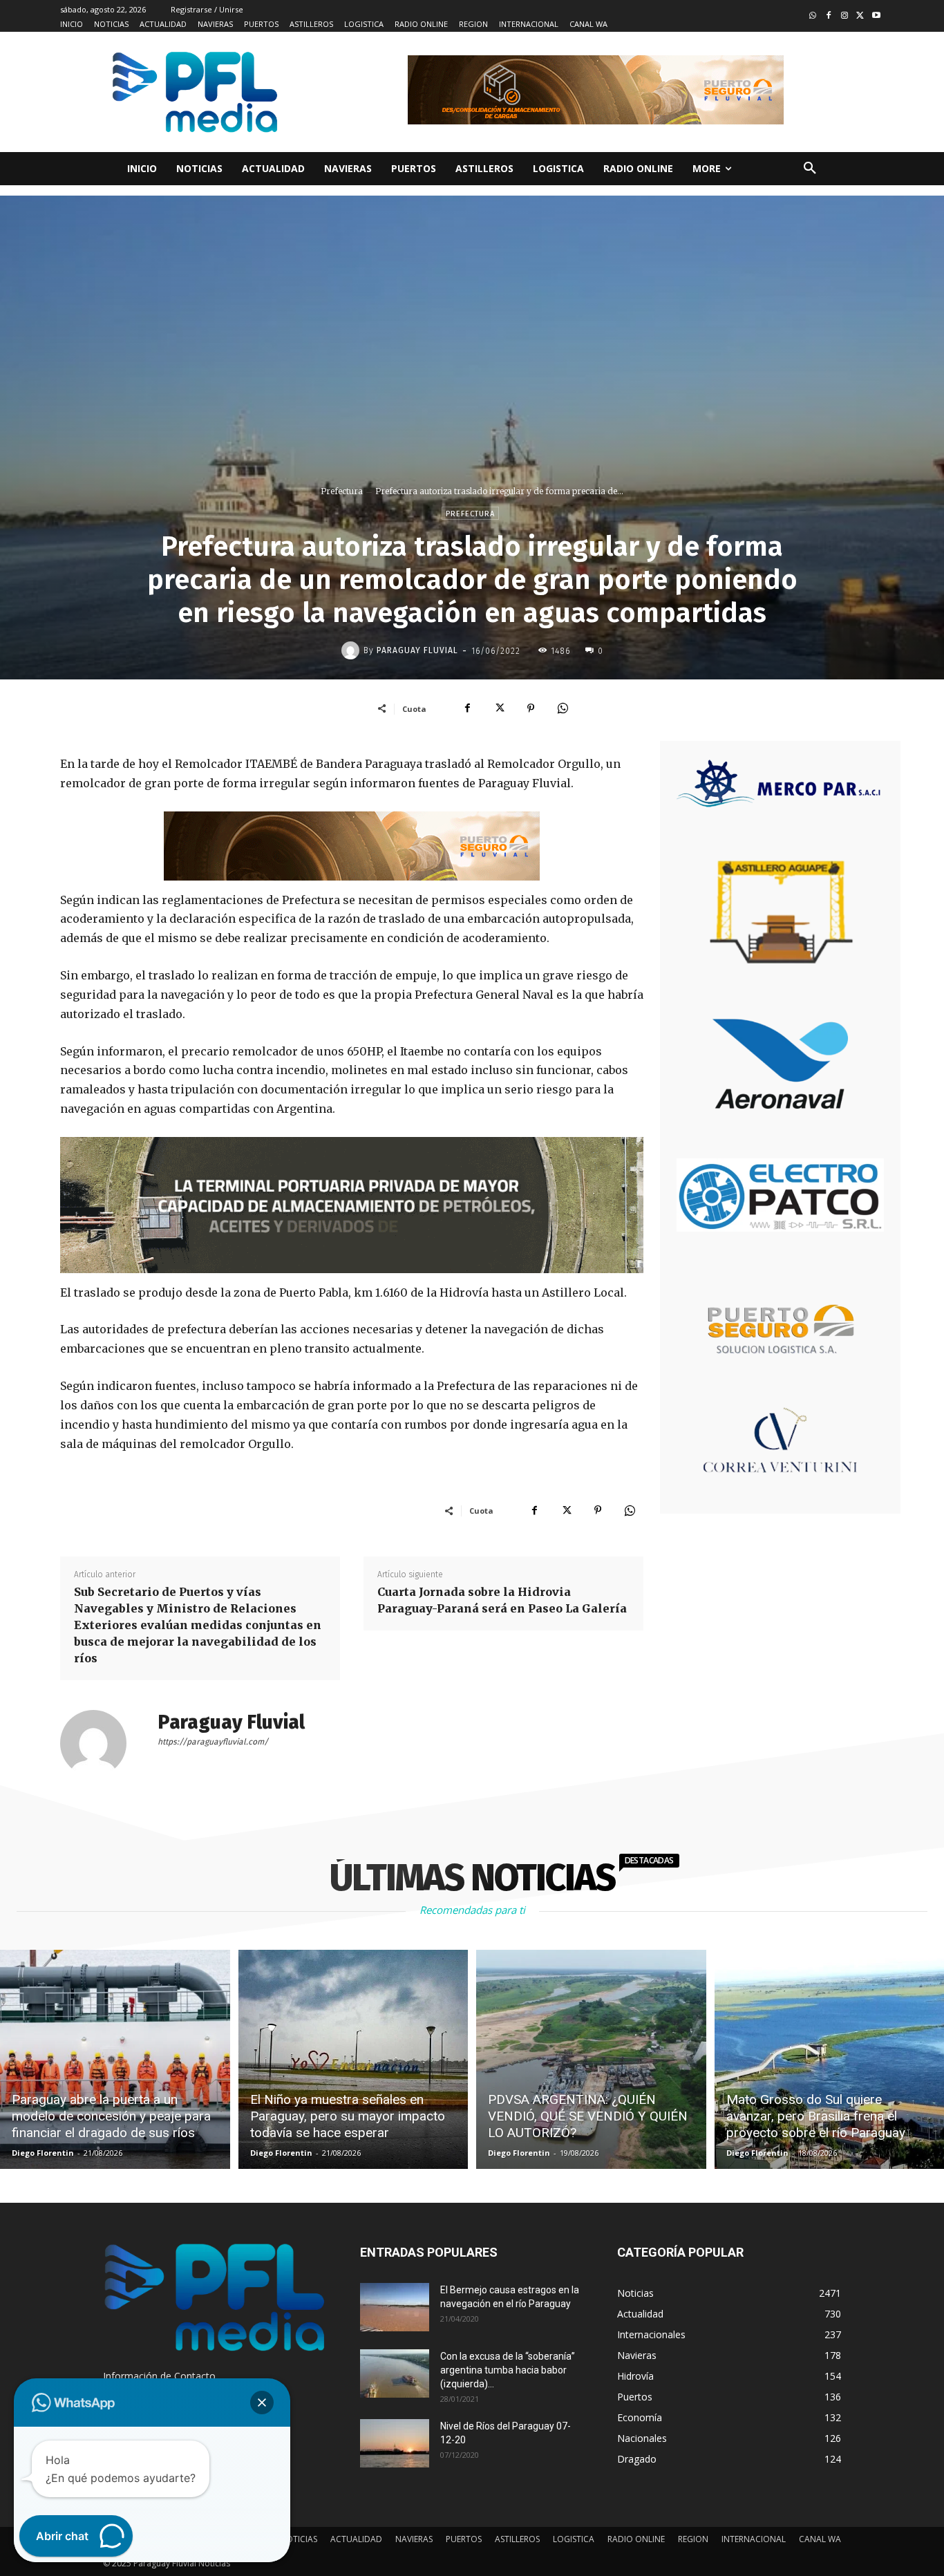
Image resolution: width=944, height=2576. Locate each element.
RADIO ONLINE (636, 2539)
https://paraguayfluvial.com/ (213, 1742)
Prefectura (342, 491)
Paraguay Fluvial (417, 650)
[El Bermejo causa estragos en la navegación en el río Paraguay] (395, 2307)
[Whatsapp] (813, 16)
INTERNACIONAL (754, 2539)
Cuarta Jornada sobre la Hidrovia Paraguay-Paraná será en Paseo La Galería (502, 1600)
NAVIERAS (414, 2539)
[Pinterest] (531, 708)
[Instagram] (845, 16)
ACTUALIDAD (356, 2539)
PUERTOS (464, 2539)
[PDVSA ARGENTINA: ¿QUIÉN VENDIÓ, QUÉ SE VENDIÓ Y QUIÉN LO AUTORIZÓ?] (591, 2059)
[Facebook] (829, 16)
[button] (810, 169)
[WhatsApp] (563, 708)
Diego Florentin (43, 2153)
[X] (499, 708)
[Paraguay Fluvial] (352, 650)
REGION (693, 2539)
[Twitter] (860, 16)
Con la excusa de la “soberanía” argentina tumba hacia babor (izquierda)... (508, 2370)
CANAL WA (820, 2539)
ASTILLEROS (517, 2539)
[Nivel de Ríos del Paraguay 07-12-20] (395, 2443)
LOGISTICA (574, 2539)
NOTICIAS (299, 2539)
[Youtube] (876, 16)
